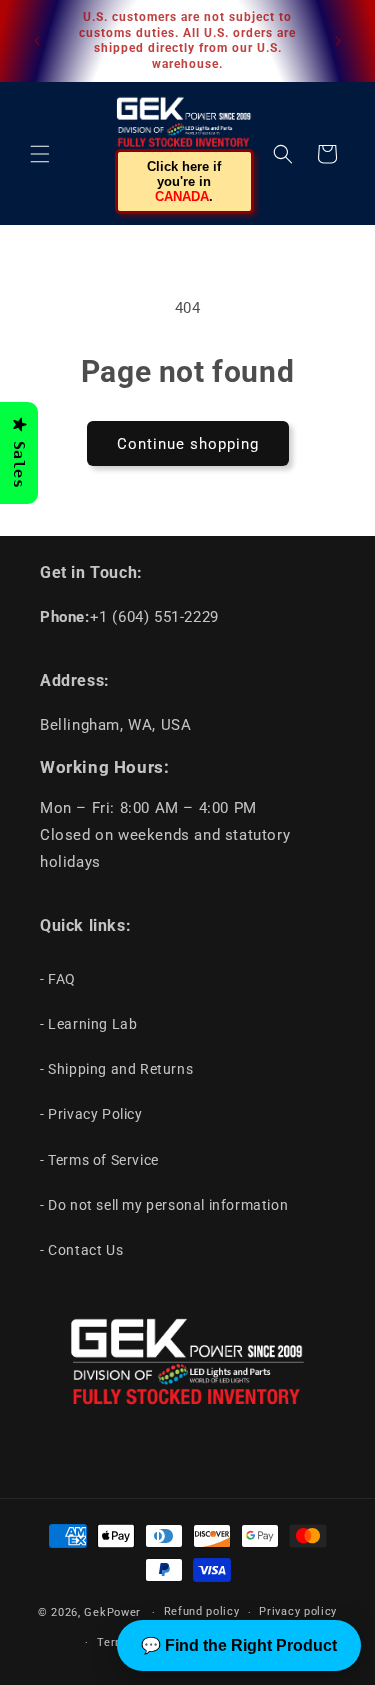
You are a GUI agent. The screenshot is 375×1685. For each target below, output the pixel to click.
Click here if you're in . (184, 181)
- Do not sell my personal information (164, 1205)
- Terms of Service (99, 1160)
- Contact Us (81, 1250)
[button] (40, 154)
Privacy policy (298, 1611)
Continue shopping (188, 444)
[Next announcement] (338, 41)
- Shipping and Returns (116, 1069)
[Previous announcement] (37, 41)
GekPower (112, 1612)
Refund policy (202, 1611)
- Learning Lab (88, 1024)
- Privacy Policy (91, 1114)
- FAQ (58, 979)
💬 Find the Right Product (239, 1645)
